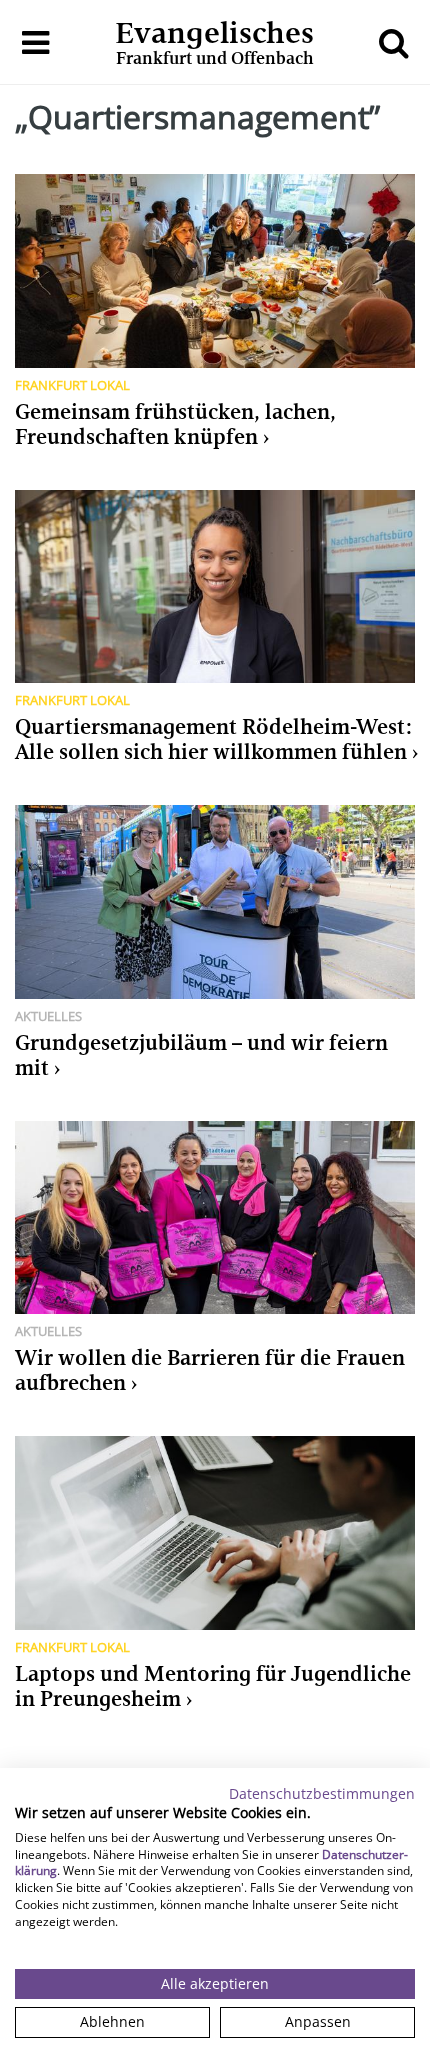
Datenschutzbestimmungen (322, 1793)
